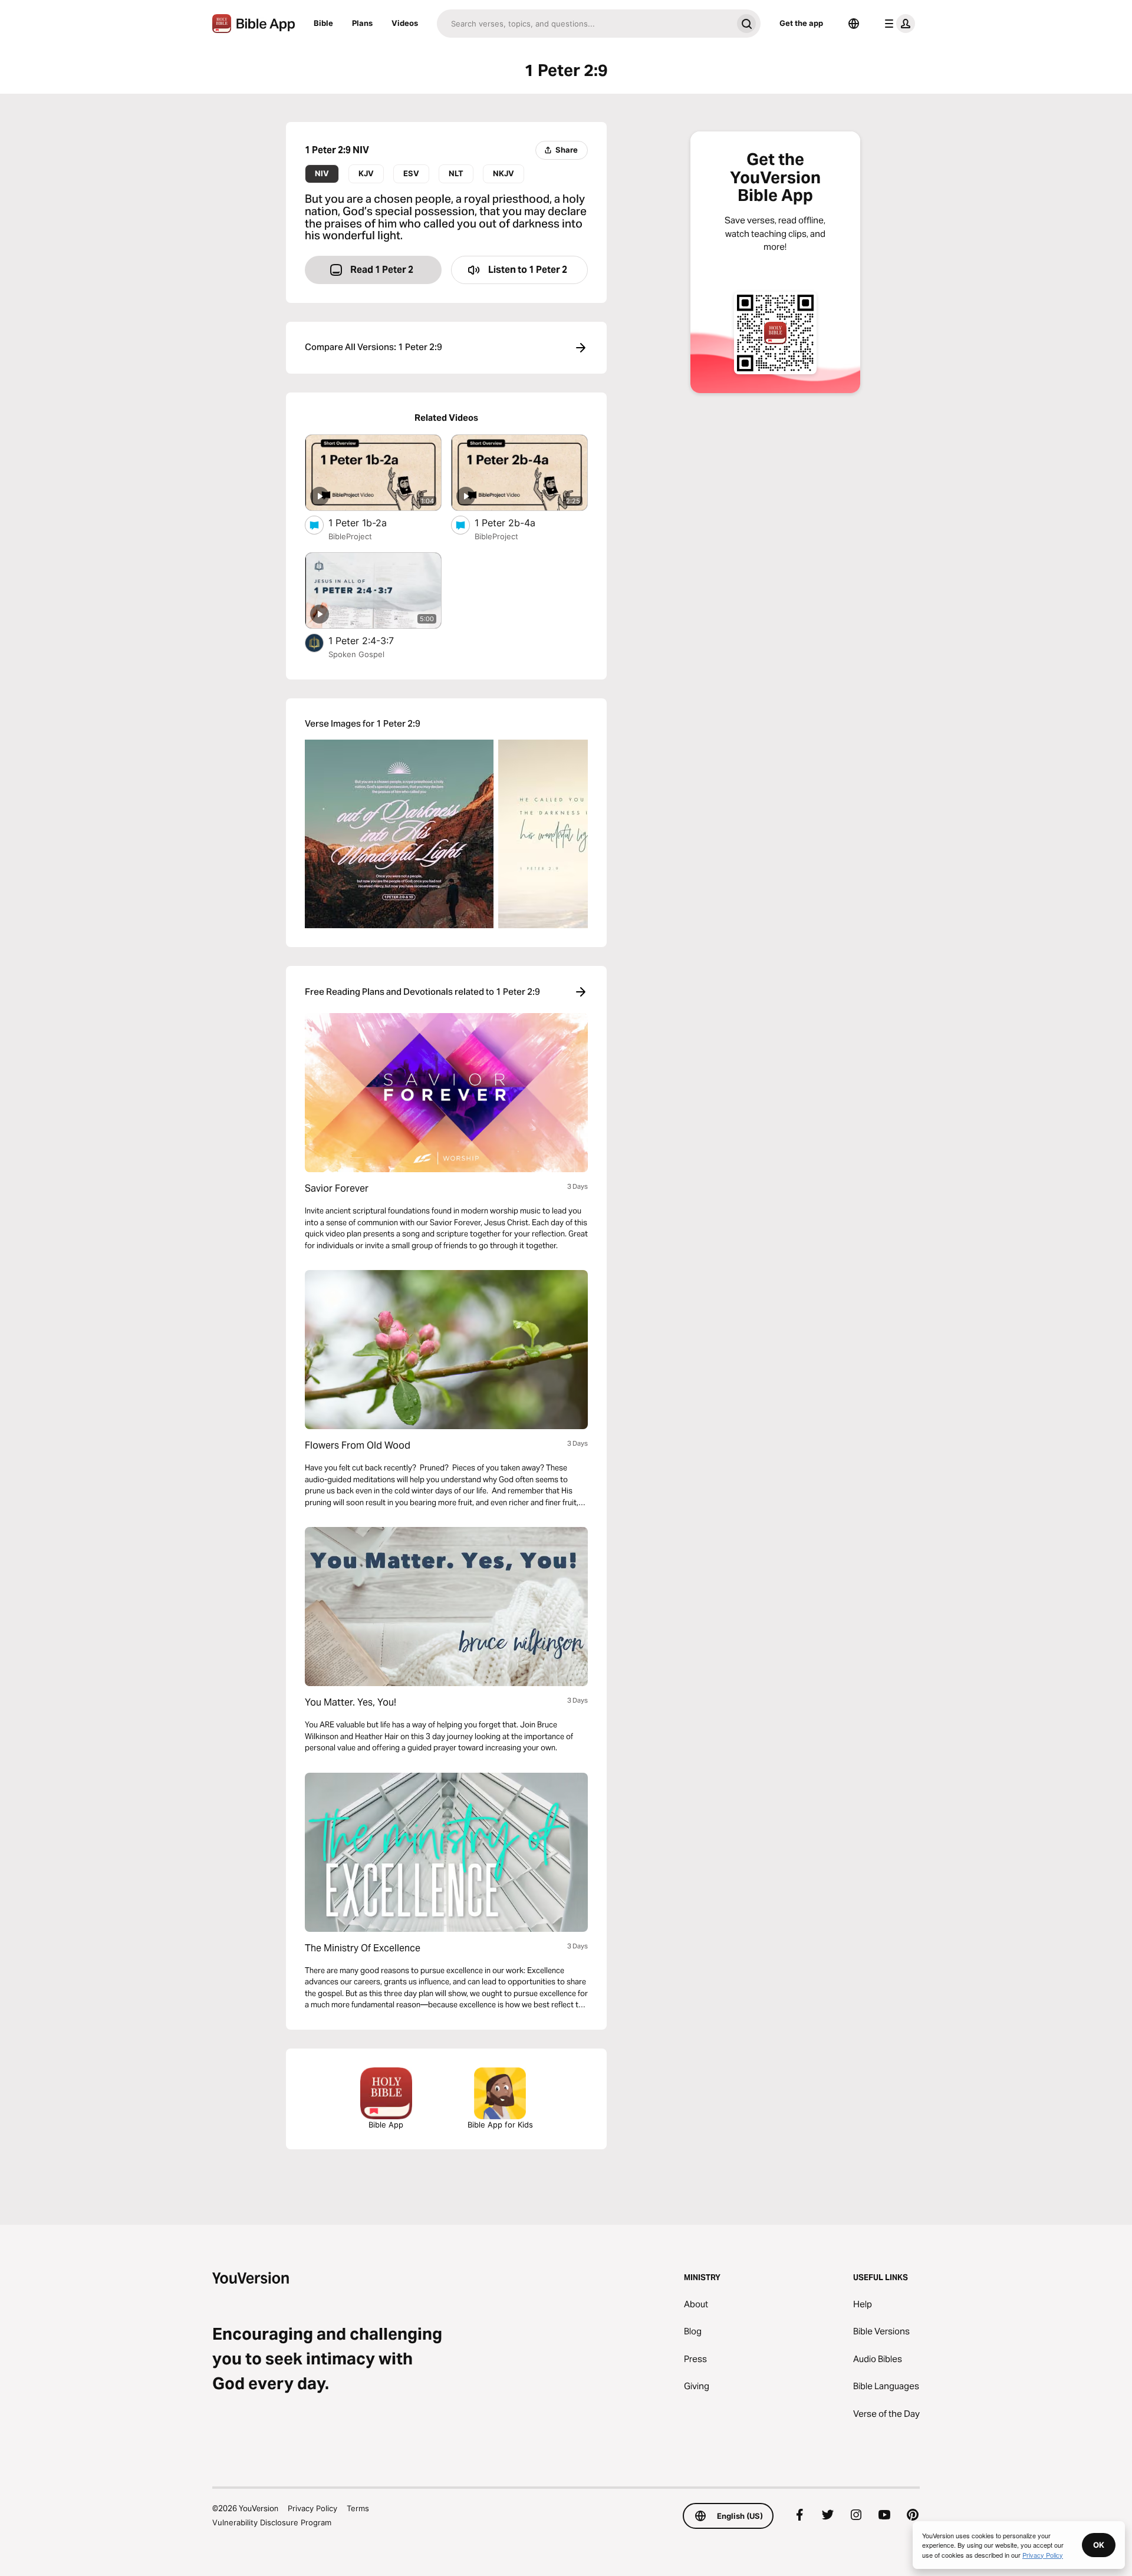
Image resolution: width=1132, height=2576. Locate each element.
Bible (323, 23)
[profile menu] (897, 24)
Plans (362, 23)
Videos (405, 23)
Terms (358, 2508)
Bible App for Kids (500, 2125)
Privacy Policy (312, 2508)
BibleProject (350, 536)
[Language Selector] (854, 24)
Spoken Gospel (356, 654)
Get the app (801, 23)
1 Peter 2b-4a (517, 522)
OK (1099, 2545)
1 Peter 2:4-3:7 (374, 640)
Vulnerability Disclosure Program (272, 2522)
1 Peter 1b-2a (369, 522)
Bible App (386, 2125)
